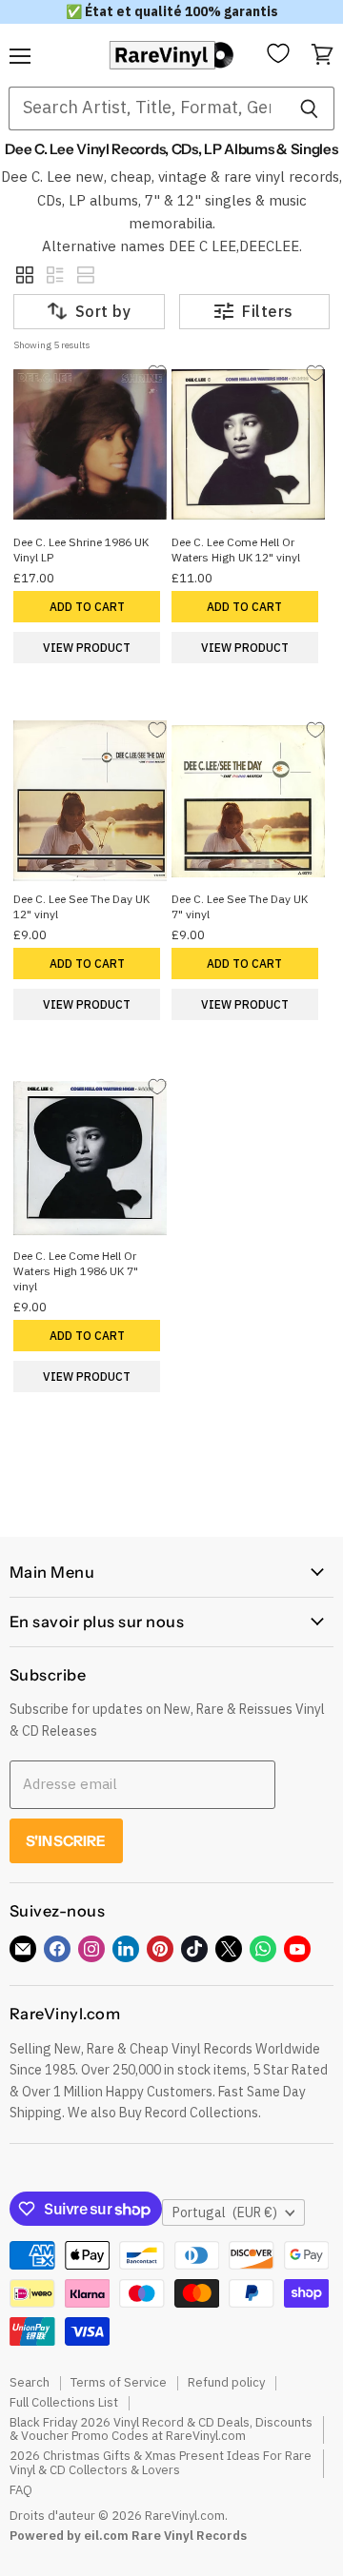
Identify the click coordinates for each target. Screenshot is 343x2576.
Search (30, 2382)
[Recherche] (309, 108)
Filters (267, 311)
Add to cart (87, 607)
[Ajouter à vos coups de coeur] (157, 374)
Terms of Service (119, 2382)
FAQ (21, 2490)
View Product (87, 648)
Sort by (103, 311)
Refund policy (226, 2382)
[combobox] (146, 108)
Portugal (225, 2212)
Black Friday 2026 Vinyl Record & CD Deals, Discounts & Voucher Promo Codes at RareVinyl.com (161, 2429)
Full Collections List (64, 2402)
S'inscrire (66, 1841)
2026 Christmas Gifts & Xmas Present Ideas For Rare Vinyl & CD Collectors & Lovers (161, 2463)
